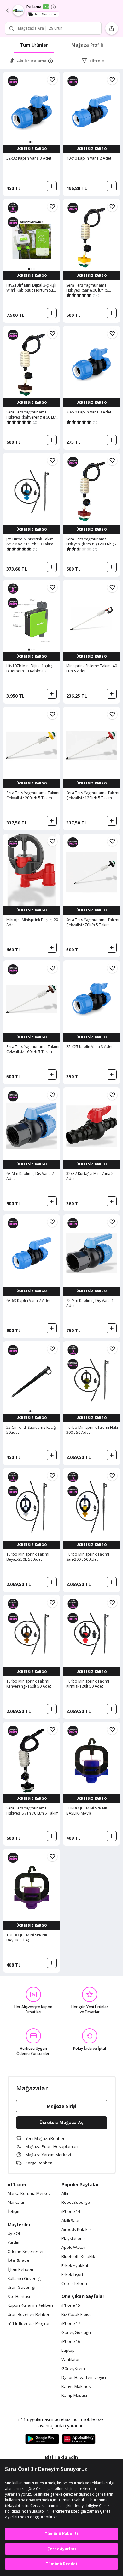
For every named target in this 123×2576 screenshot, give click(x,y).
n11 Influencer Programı (30, 2324)
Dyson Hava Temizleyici (84, 2378)
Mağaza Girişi (61, 2106)
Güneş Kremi (74, 2369)
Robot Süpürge (76, 2203)
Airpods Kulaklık (77, 2230)
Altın (66, 2194)
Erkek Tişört (72, 2275)
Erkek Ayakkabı (76, 2266)
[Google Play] (42, 2439)
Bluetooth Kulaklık (78, 2257)
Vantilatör (71, 2360)
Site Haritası (19, 2297)
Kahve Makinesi (77, 2387)
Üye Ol (14, 2234)
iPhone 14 (71, 2212)
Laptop (68, 2351)
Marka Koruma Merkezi (30, 2194)
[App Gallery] (79, 2439)
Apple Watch (73, 2248)
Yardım (14, 2243)
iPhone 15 (71, 2305)
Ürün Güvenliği (22, 2288)
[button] (30, 142)
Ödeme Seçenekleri (26, 2252)
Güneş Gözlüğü (76, 2333)
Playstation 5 (74, 2239)
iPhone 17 (71, 2324)
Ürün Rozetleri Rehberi (29, 2315)
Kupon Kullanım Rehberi (30, 2305)
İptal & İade (18, 2260)
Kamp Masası (74, 2396)
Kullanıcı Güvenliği (25, 2279)
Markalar (16, 2203)
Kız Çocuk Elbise (77, 2315)
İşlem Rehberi (20, 2270)
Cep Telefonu (74, 2284)
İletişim (14, 2212)
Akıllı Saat (70, 2221)
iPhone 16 (71, 2342)
